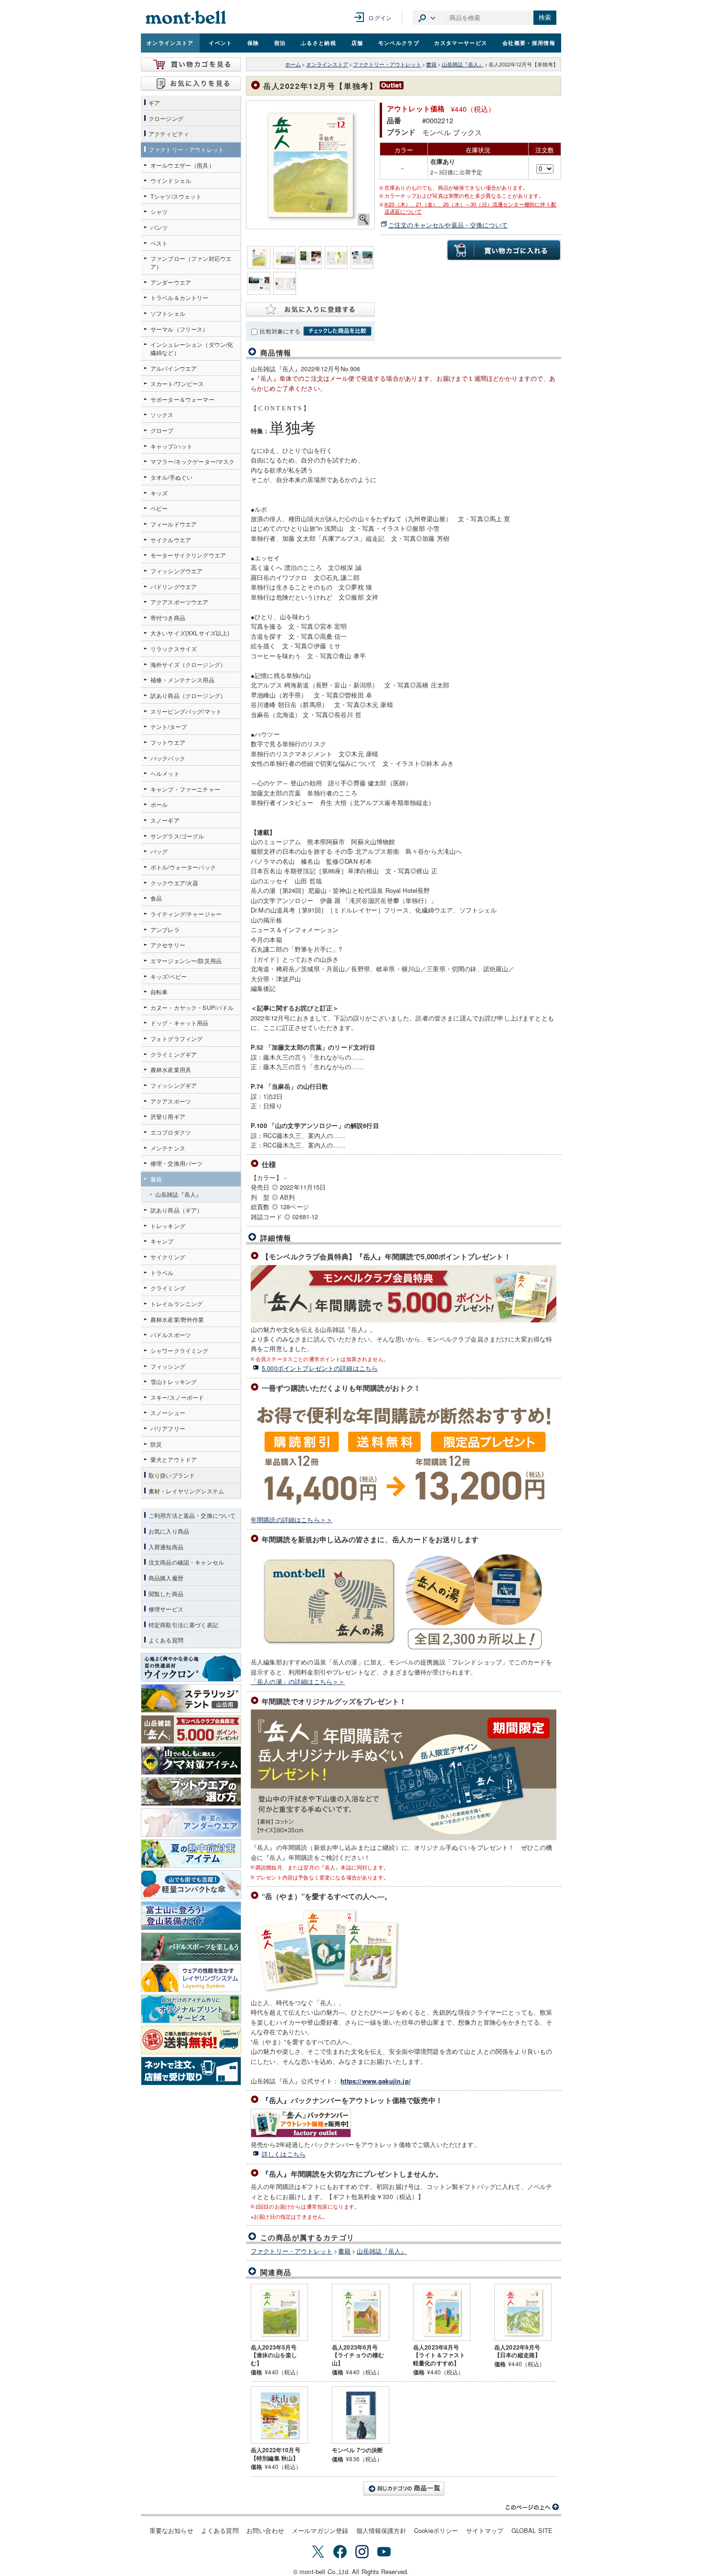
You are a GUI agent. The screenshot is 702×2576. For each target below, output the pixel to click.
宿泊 (280, 43)
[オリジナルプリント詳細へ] (191, 2009)
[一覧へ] (404, 2489)
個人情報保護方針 (381, 2530)
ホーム (293, 64)
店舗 (357, 43)
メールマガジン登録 (320, 2530)
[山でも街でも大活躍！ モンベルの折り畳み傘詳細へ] (191, 1885)
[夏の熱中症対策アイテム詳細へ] (191, 1854)
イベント (220, 43)
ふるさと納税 (319, 43)
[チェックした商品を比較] (337, 331)
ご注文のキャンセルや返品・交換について (448, 225)
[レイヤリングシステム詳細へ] (191, 1978)
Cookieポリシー (436, 2530)
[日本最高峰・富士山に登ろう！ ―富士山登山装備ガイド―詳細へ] (191, 1916)
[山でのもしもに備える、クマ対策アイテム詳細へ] (191, 1760)
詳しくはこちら (284, 2154)
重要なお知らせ (171, 2530)
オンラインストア (170, 43)
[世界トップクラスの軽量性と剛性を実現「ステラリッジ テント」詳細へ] (191, 1698)
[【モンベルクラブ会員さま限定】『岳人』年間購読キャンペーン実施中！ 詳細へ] (191, 1729)
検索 (545, 17)
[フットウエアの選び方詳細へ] (191, 1792)
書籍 (431, 64)
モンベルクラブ (399, 43)
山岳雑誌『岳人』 (463, 64)
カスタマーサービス (461, 43)
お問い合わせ (265, 2530)
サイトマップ (485, 2530)
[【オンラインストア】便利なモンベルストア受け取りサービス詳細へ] (191, 2071)
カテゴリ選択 (427, 18)
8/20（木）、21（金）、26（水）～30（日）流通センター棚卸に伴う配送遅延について (470, 208)
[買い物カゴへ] (191, 64)
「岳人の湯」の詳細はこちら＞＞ (298, 1681)
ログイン (380, 17)
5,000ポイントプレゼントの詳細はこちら (320, 1368)
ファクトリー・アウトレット (387, 64)
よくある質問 (220, 2530)
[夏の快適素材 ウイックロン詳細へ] (191, 1667)
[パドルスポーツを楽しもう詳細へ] (191, 1947)
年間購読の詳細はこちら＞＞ (292, 1519)
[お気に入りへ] (191, 84)
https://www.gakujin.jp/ (376, 2081)
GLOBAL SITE (532, 2530)
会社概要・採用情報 (529, 43)
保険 (253, 43)
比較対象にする (280, 331)
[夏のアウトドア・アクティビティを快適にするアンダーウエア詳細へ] (191, 1823)
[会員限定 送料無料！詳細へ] (191, 2040)
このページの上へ (532, 2507)
